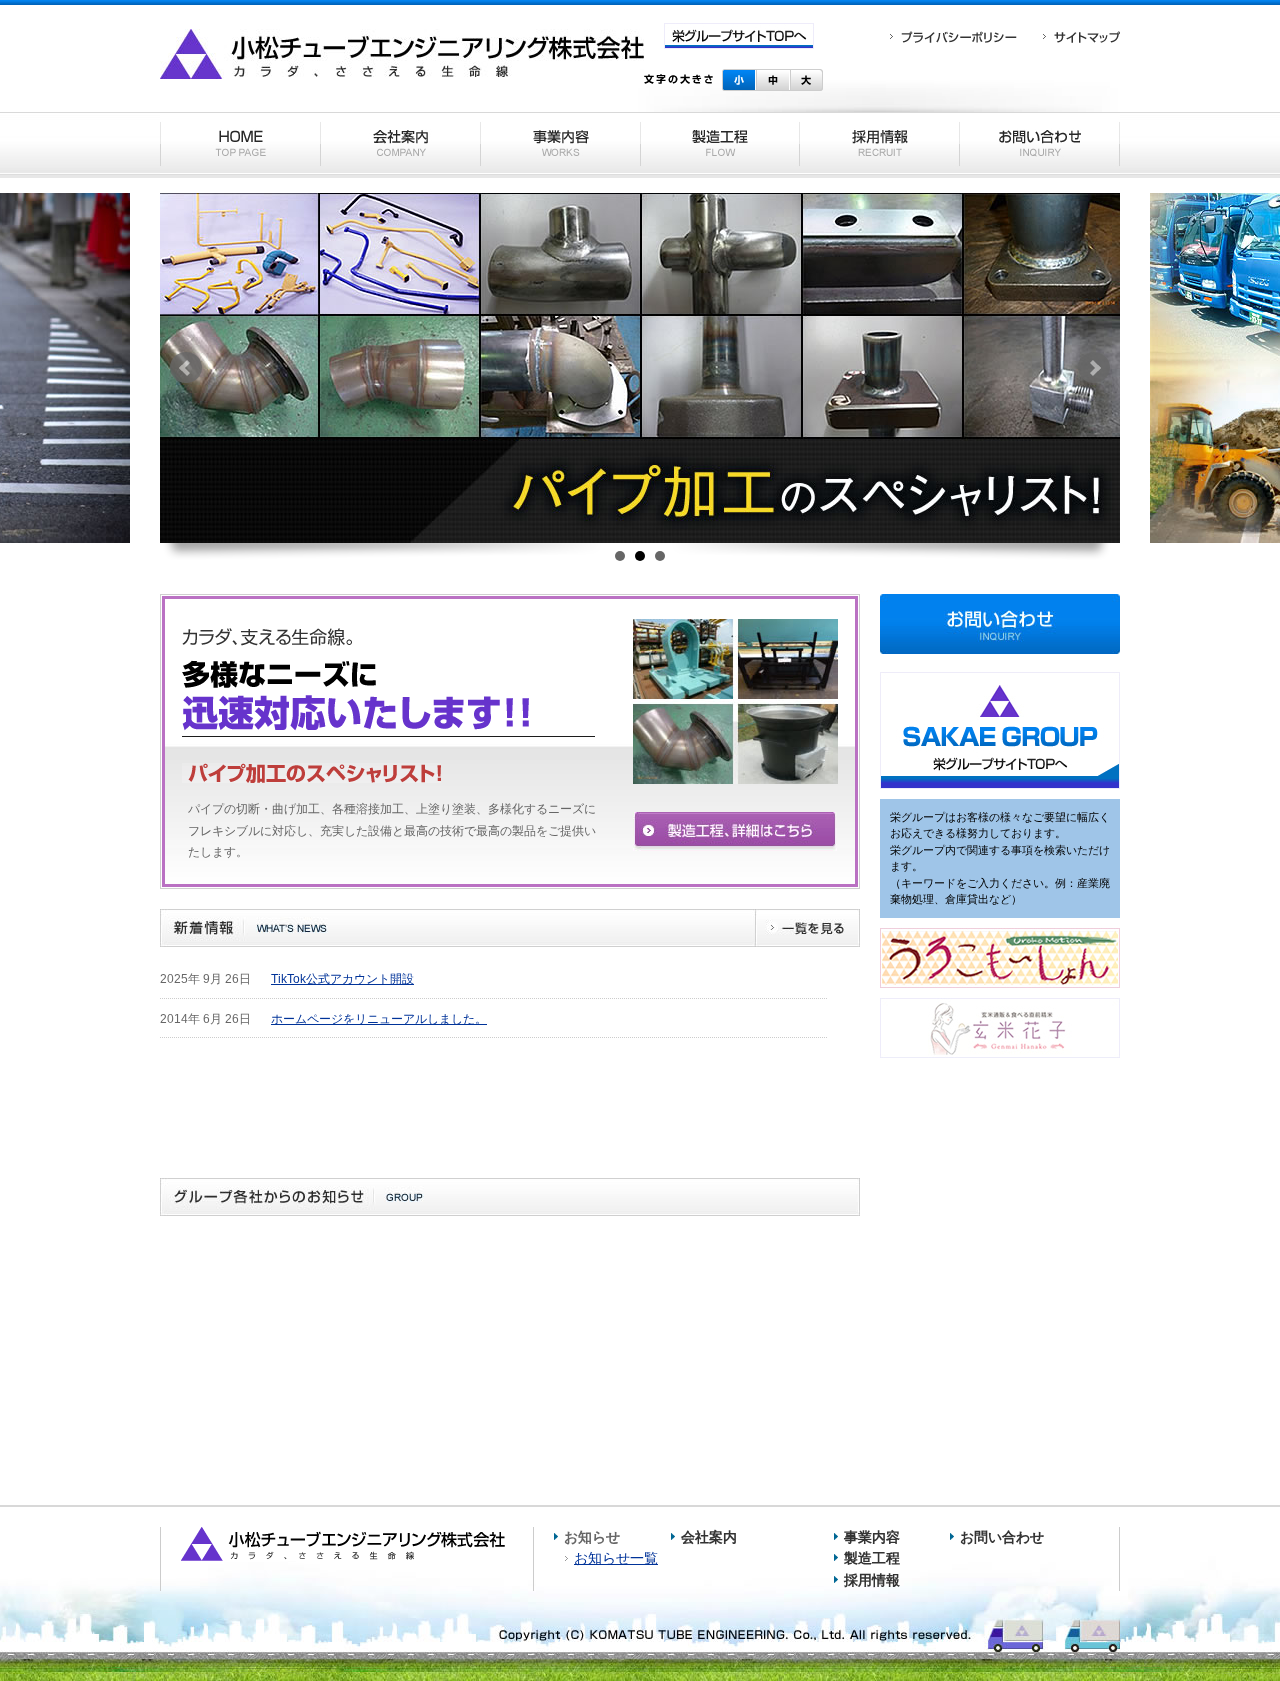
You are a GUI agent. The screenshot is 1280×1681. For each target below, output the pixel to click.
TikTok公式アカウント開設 (342, 979)
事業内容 (872, 1537)
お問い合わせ (1002, 1537)
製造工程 (872, 1558)
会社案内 (709, 1537)
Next (1094, 368)
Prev (186, 368)
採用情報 (872, 1580)
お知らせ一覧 (616, 1558)
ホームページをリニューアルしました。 (379, 1019)
